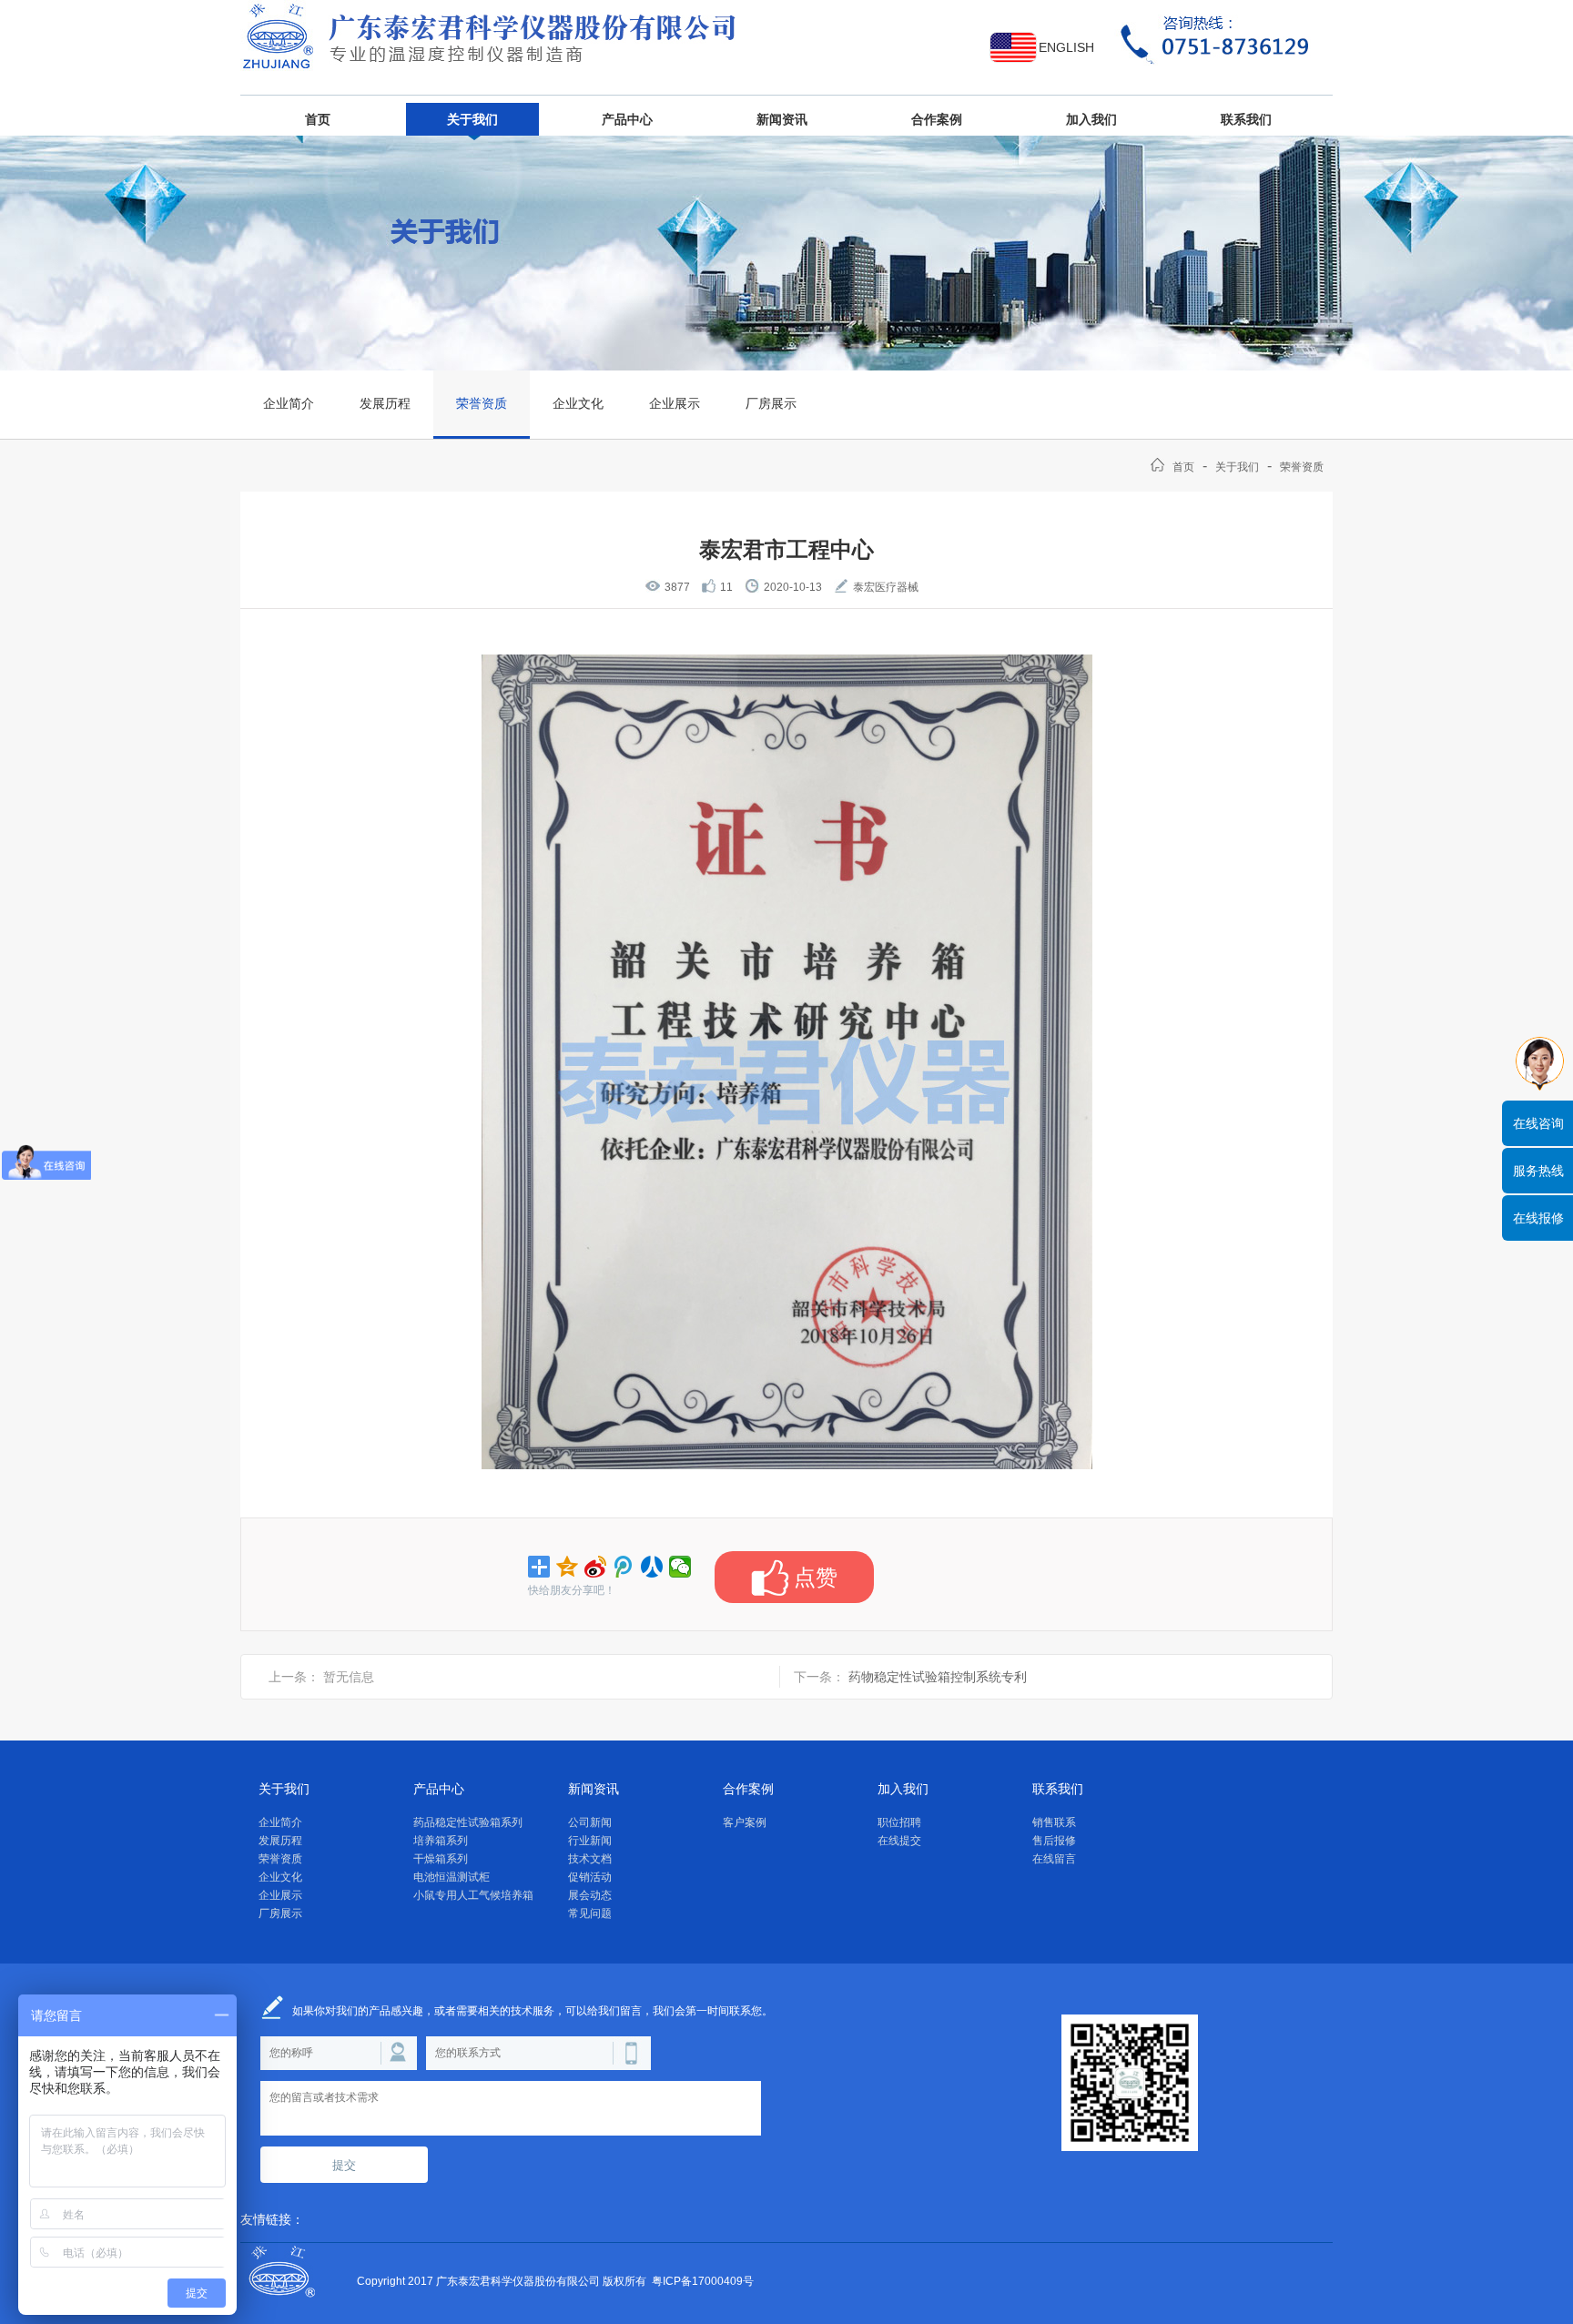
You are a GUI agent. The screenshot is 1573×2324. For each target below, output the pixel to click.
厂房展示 (771, 403)
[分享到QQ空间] (568, 1567)
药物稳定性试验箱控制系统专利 (938, 1677)
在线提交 (899, 1841)
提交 (344, 2165)
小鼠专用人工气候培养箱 (473, 1895)
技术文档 (590, 1859)
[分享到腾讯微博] (624, 1567)
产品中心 (627, 119)
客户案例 (745, 1822)
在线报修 (1538, 1218)
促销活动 (590, 1877)
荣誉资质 (482, 403)
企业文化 (578, 403)
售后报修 (1054, 1841)
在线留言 (1054, 1859)
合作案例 (937, 119)
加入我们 (1091, 119)
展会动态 (590, 1895)
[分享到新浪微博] (596, 1567)
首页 (318, 119)
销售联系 (1054, 1822)
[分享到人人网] (652, 1567)
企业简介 (289, 403)
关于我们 (472, 119)
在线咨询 (1538, 1123)
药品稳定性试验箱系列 (468, 1822)
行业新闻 (590, 1841)
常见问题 (590, 1913)
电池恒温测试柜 (452, 1877)
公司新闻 (590, 1822)
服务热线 (1538, 1171)
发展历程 (385, 403)
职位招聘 (899, 1822)
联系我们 (1246, 119)
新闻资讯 (782, 119)
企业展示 (675, 403)
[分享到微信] (680, 1567)
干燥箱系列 (441, 1859)
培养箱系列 (441, 1841)
